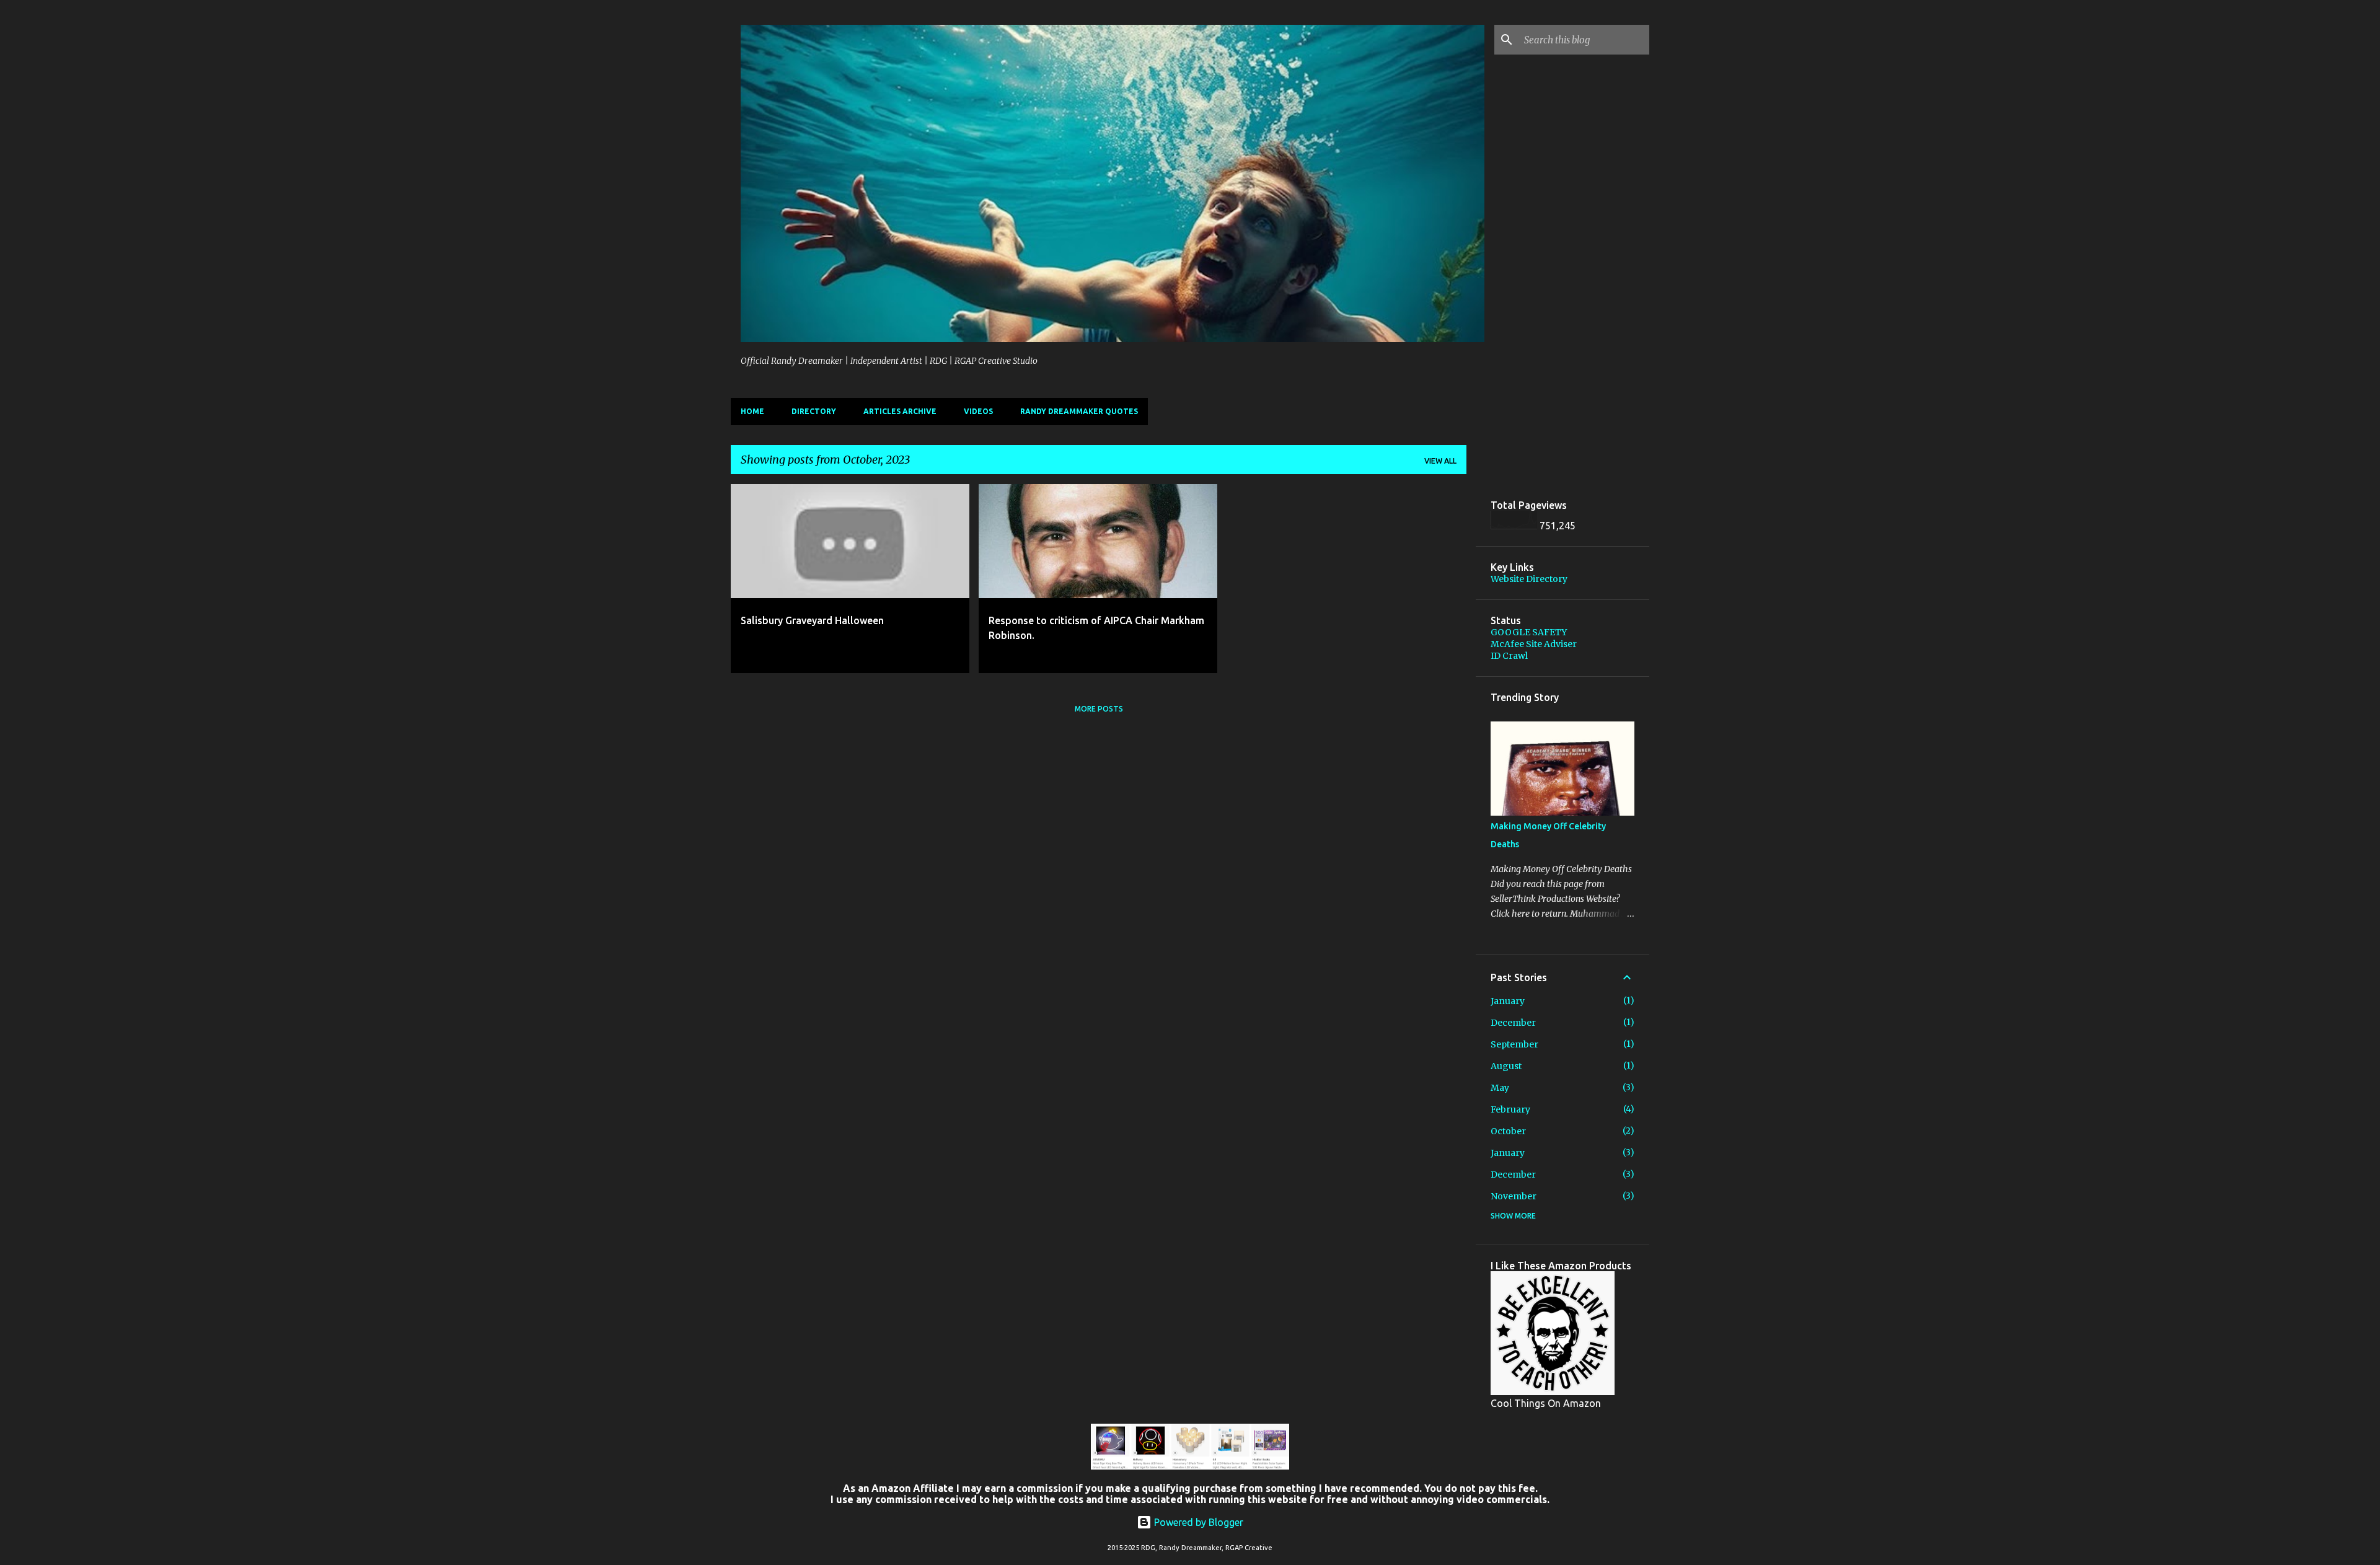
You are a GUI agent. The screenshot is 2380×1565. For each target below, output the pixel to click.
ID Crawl (1509, 656)
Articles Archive (900, 411)
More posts (1099, 709)
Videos (978, 411)
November (1514, 1196)
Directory (814, 411)
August (1506, 1066)
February (1510, 1109)
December (1513, 1023)
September (1514, 1044)
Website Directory (1529, 579)
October (1508, 1131)
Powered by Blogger (1197, 1522)
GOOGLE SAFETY (1529, 632)
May (1500, 1088)
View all (1440, 461)
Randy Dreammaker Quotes (1079, 411)
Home (752, 411)
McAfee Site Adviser (1534, 644)
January (1508, 1001)
